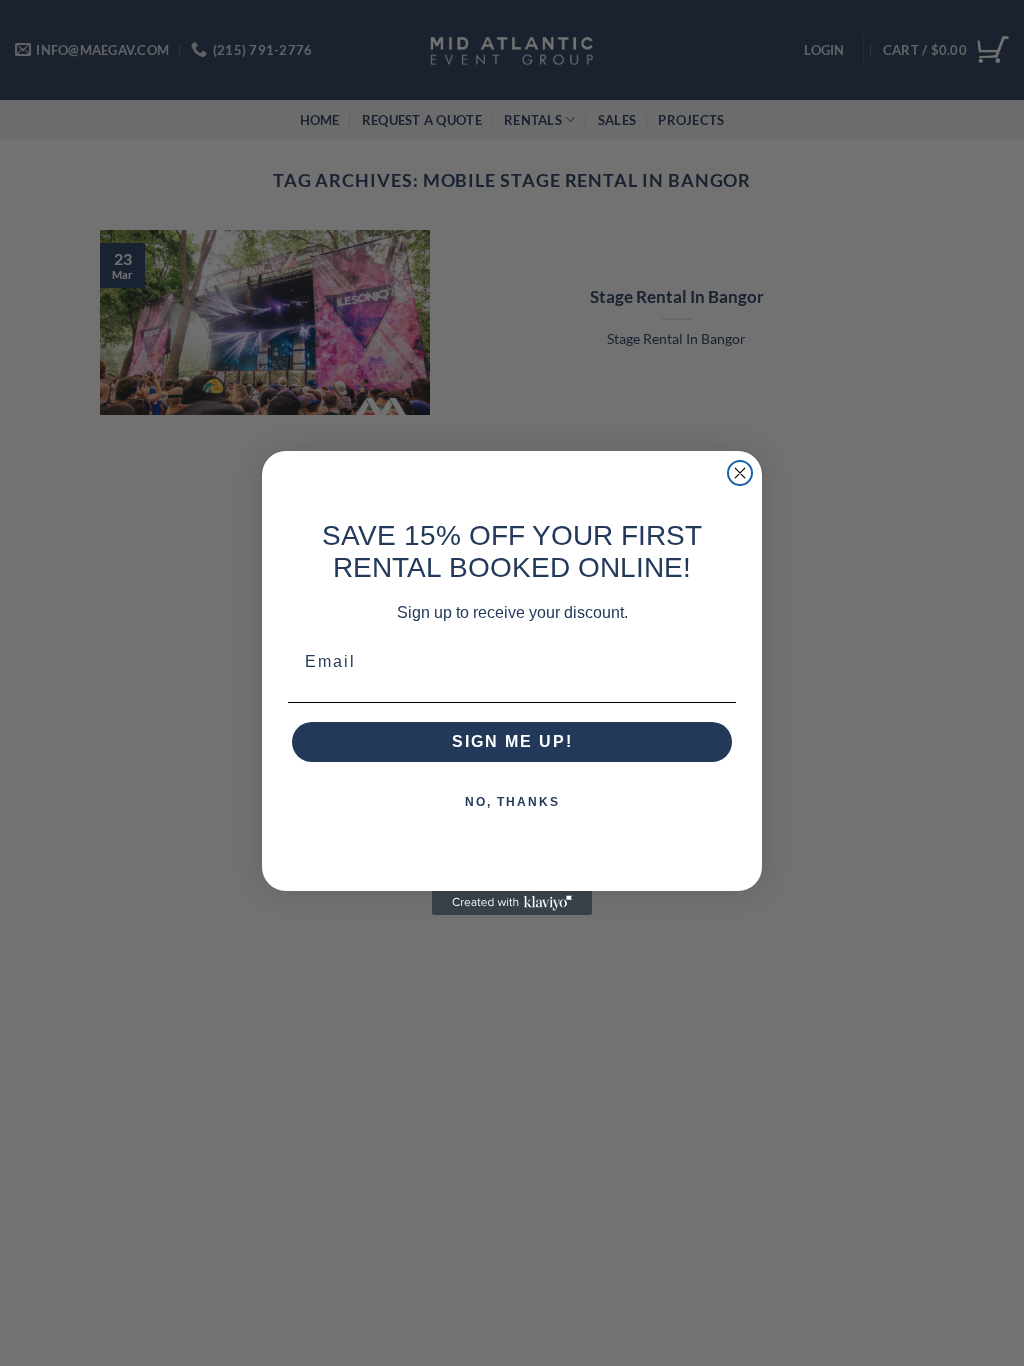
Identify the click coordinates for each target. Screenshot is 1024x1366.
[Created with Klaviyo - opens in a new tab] (512, 903)
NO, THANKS (512, 802)
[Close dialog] (740, 473)
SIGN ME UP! (512, 741)
